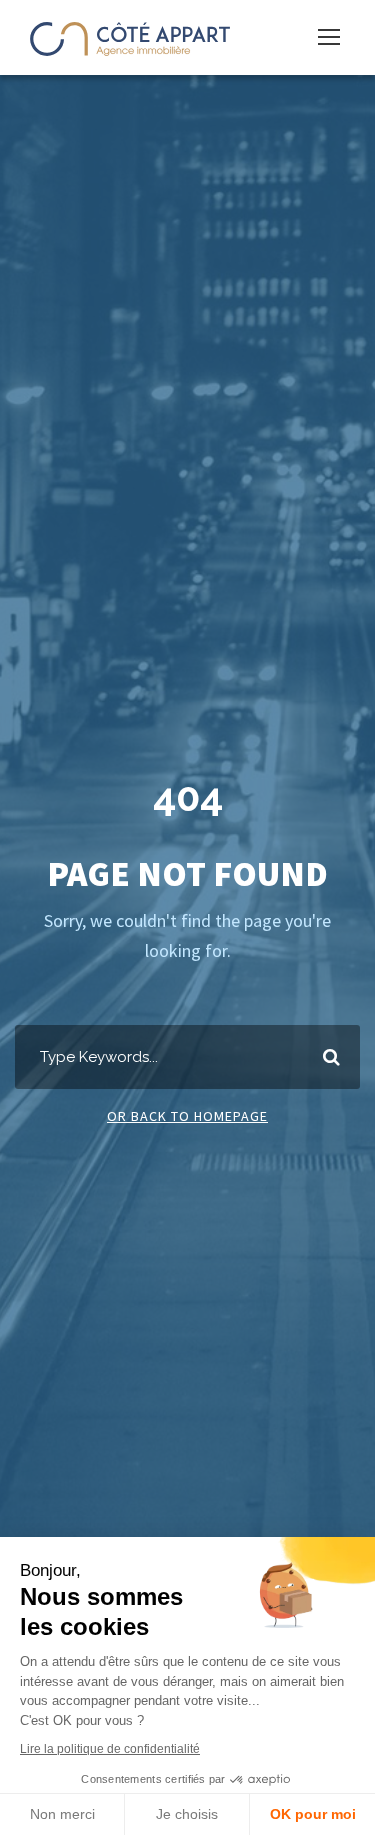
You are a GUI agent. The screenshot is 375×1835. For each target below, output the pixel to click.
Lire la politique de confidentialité (110, 1749)
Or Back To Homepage (187, 1116)
